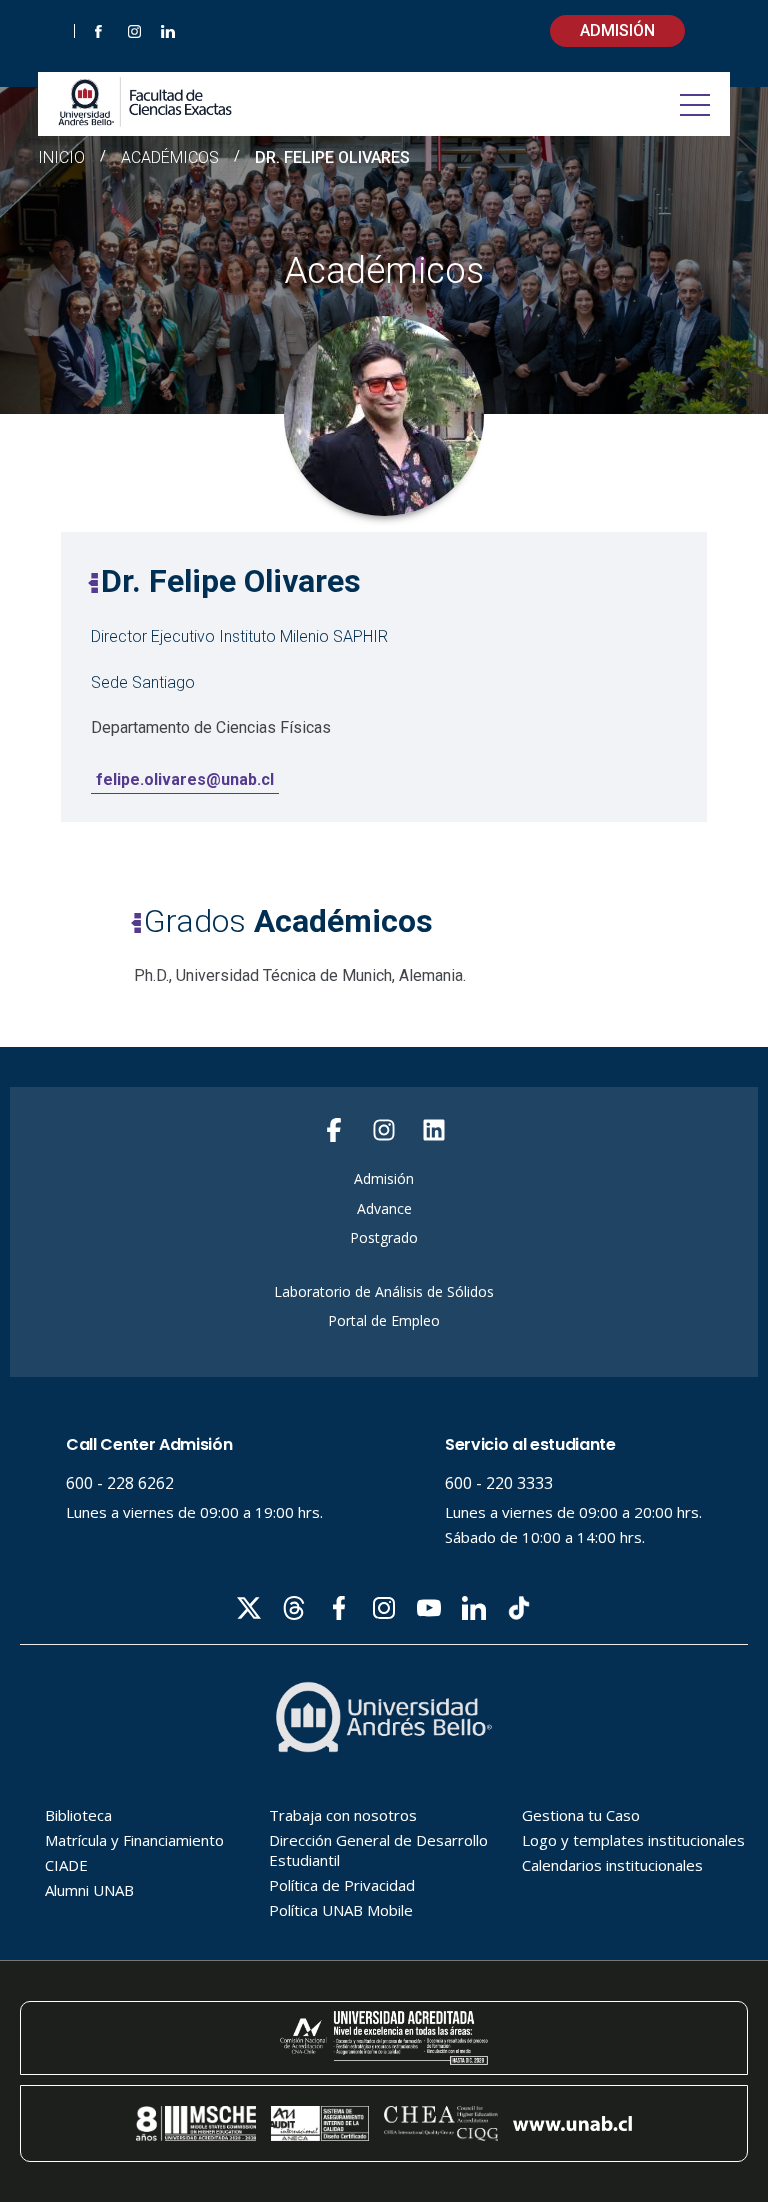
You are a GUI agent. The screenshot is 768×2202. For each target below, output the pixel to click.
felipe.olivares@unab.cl (185, 779)
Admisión (617, 30)
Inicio (61, 157)
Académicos (170, 158)
